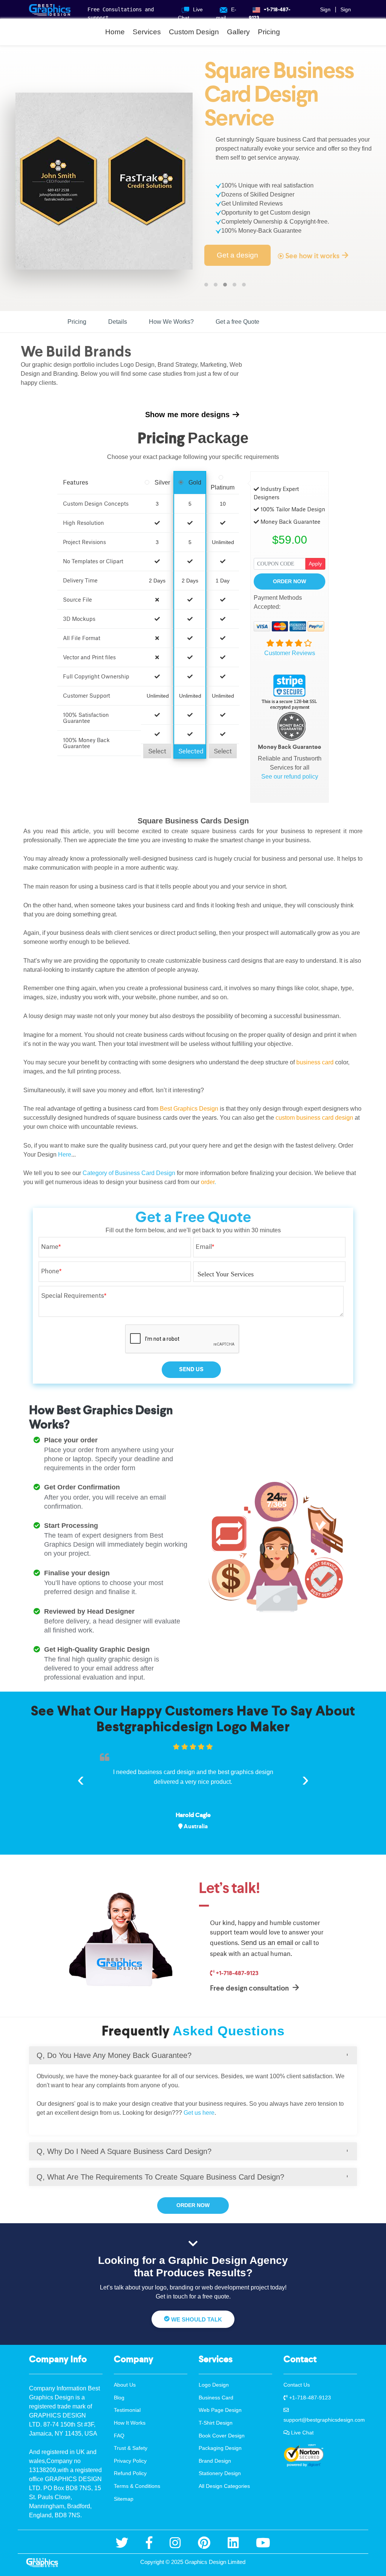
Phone (51, 1271)
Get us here (199, 2113)
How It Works (130, 2423)
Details (118, 322)
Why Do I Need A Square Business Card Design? (124, 2151)
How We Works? (171, 322)
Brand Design (215, 2461)
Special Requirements (74, 1296)
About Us (125, 2385)
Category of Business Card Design (129, 1173)
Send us (191, 1369)
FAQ (119, 2436)
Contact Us (297, 2385)
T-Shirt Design (216, 2423)
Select (157, 751)
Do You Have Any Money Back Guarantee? (114, 2055)
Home (115, 32)
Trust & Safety (131, 2448)
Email (205, 1247)
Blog (119, 2398)
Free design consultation (250, 1988)
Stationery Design (220, 2473)
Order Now (289, 581)
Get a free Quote (237, 322)
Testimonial (127, 2410)
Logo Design (214, 2385)
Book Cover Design (222, 2436)
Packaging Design (220, 2448)
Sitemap (124, 2499)
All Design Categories (224, 2486)
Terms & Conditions (137, 2486)
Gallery (238, 32)
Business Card (216, 2398)
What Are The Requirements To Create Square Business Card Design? (160, 2177)
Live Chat (302, 2433)
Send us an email (267, 1943)
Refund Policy (130, 2473)
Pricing (269, 32)
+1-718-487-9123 (237, 1973)
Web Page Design (220, 2410)
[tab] (193, 2055)
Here (65, 1155)
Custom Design (194, 32)
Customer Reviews (290, 653)
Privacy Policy (130, 2461)
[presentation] (81, 1779)
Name (51, 1247)
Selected (191, 751)
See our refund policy (290, 777)
